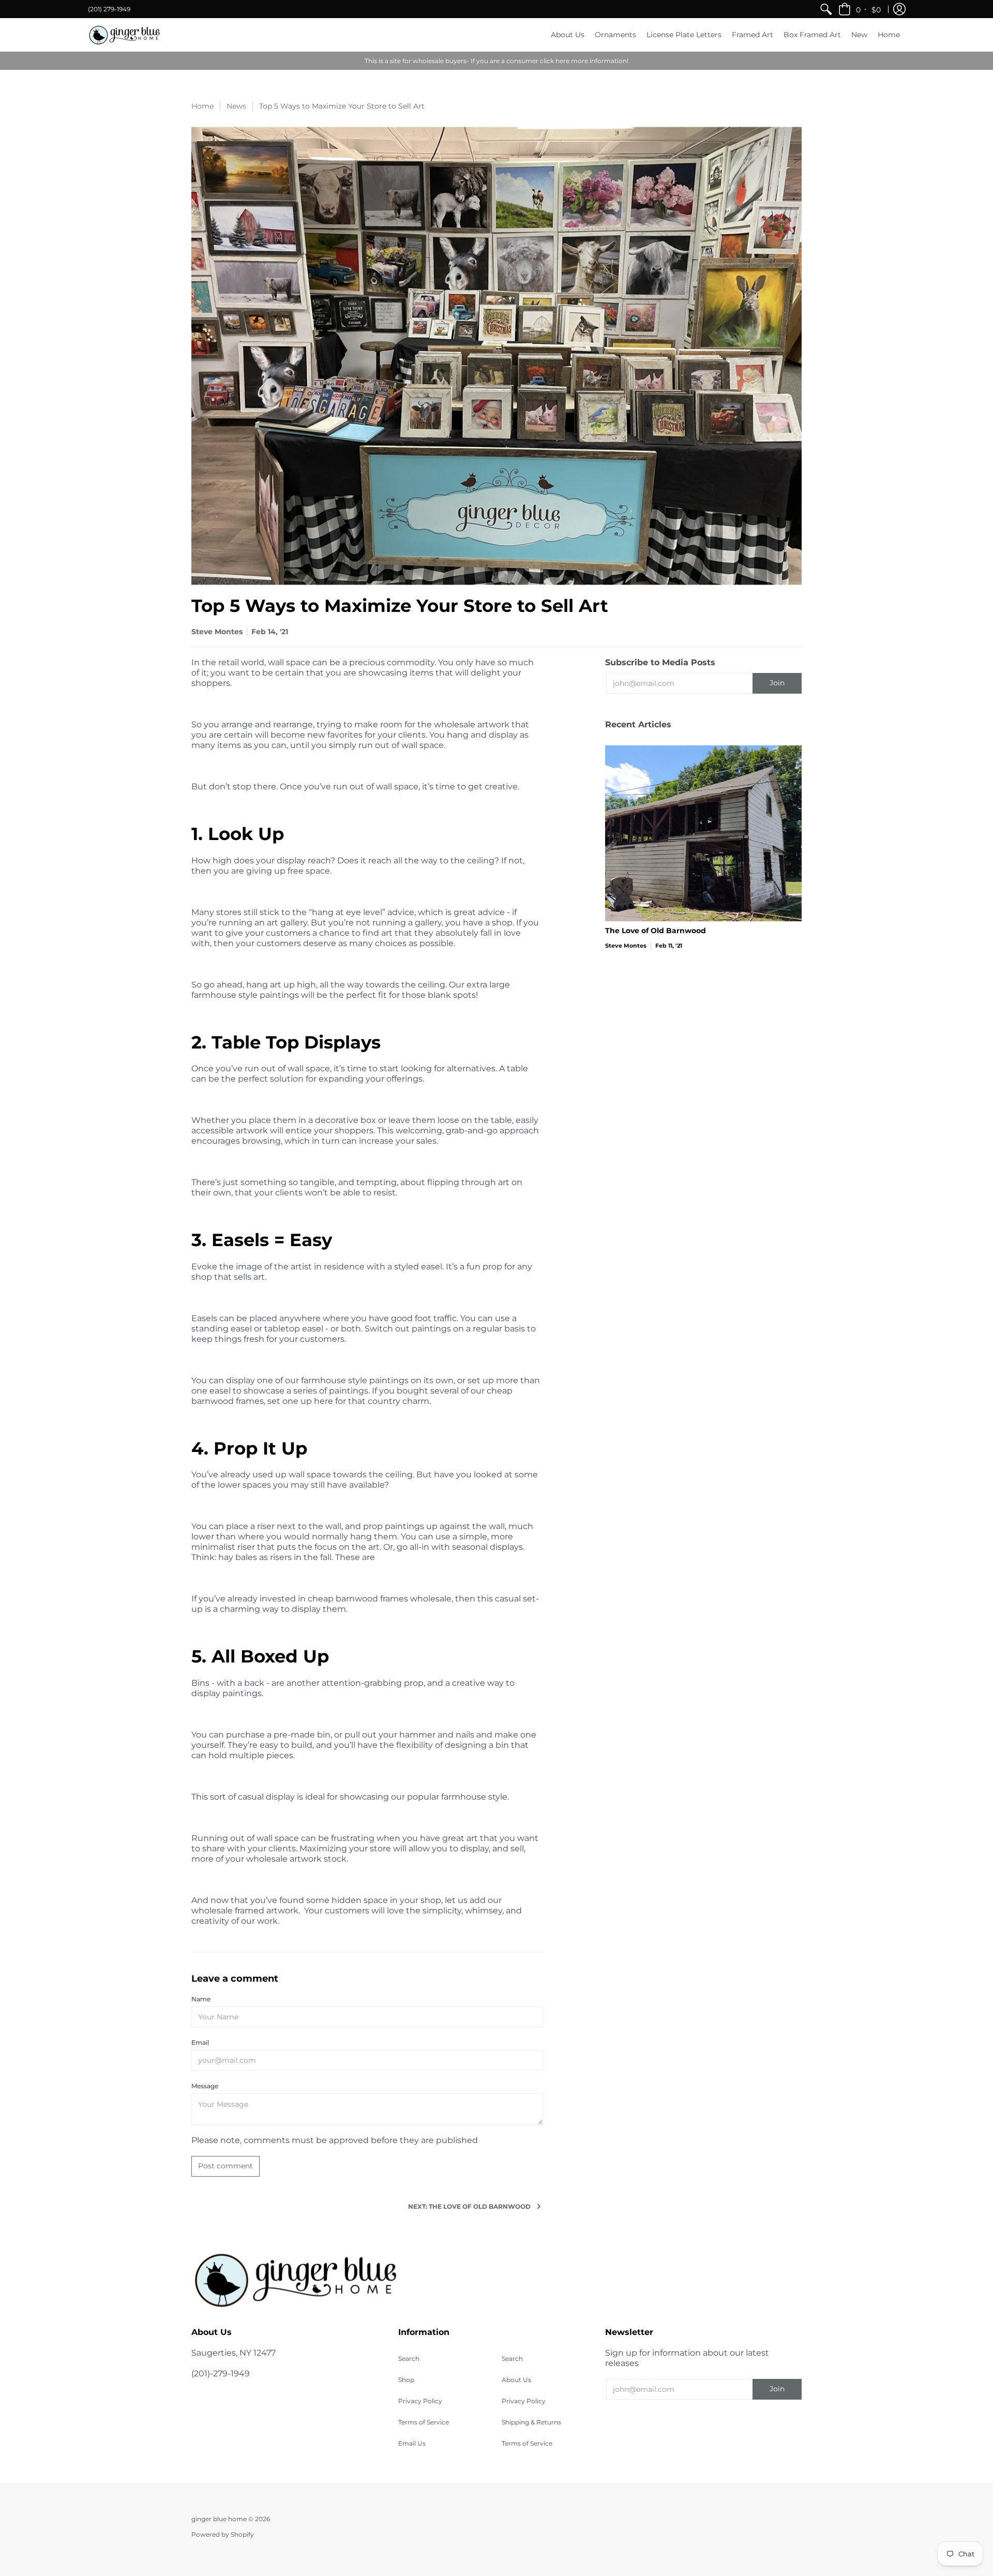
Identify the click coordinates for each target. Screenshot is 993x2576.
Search (409, 2358)
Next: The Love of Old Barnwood (469, 2206)
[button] (860, 9)
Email (200, 2042)
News (236, 106)
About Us (516, 2380)
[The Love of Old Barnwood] (703, 833)
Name (201, 1999)
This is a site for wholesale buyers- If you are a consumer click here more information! (496, 61)
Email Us (412, 2443)
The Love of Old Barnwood (656, 931)
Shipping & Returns (531, 2422)
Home (202, 106)
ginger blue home (220, 2519)
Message (205, 2086)
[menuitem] (826, 9)
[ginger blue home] (124, 35)
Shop (406, 2380)
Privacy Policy (420, 2401)
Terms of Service (424, 2422)
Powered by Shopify (223, 2534)
